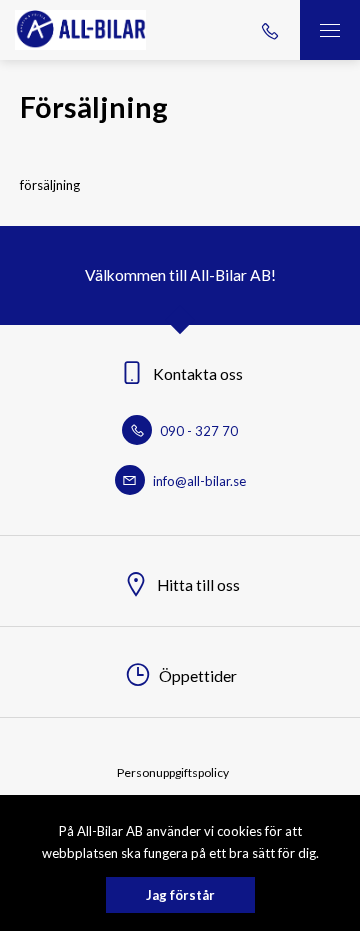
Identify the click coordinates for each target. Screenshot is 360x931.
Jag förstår (180, 895)
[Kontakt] (270, 30)
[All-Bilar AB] (80, 30)
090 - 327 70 (197, 431)
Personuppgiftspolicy (173, 772)
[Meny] (330, 30)
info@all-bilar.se (198, 481)
